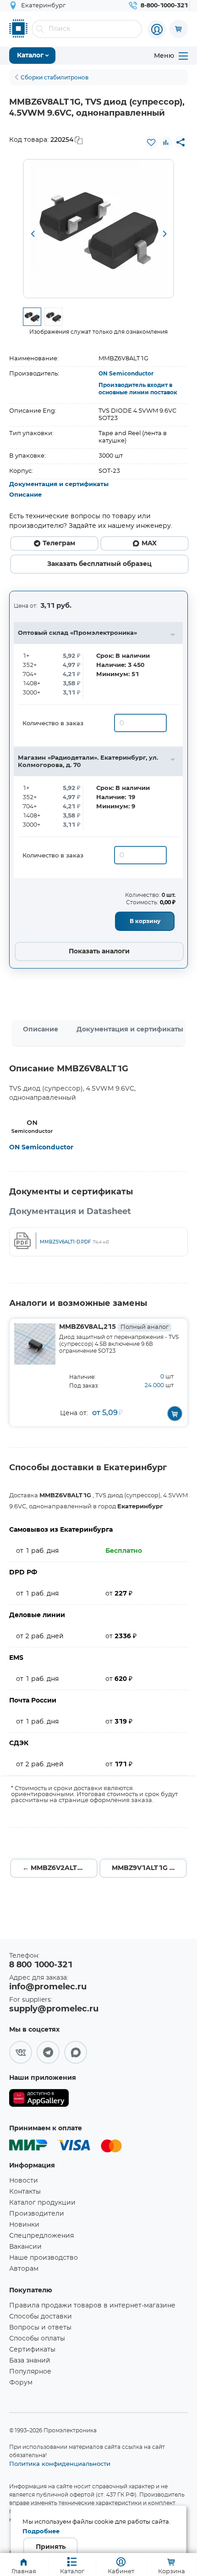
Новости (24, 2181)
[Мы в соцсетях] (21, 2052)
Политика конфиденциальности (60, 2464)
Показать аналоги (99, 952)
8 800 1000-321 (41, 1965)
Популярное (30, 2372)
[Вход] (157, 29)
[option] (98, 229)
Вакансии (25, 2247)
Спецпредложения (41, 2236)
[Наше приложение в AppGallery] (39, 2100)
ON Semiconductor (126, 374)
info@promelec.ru (48, 1987)
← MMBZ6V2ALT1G (55, 1868)
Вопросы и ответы (40, 2328)
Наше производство (44, 2258)
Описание (25, 495)
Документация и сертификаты (59, 484)
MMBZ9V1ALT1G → (144, 1868)
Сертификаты (32, 2350)
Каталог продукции (42, 2203)
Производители (37, 2214)
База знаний (30, 2361)
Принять (51, 2547)
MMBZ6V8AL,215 (114, 1327)
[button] (33, 235)
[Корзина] (179, 29)
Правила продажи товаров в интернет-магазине (92, 2306)
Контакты (25, 2192)
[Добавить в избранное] (151, 142)
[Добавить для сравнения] (166, 142)
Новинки (24, 2225)
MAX (149, 543)
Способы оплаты (37, 2339)
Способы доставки (41, 2317)
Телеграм (59, 543)
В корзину (145, 921)
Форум (21, 2383)
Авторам (24, 2269)
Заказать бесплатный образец (99, 564)
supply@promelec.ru (54, 2009)
